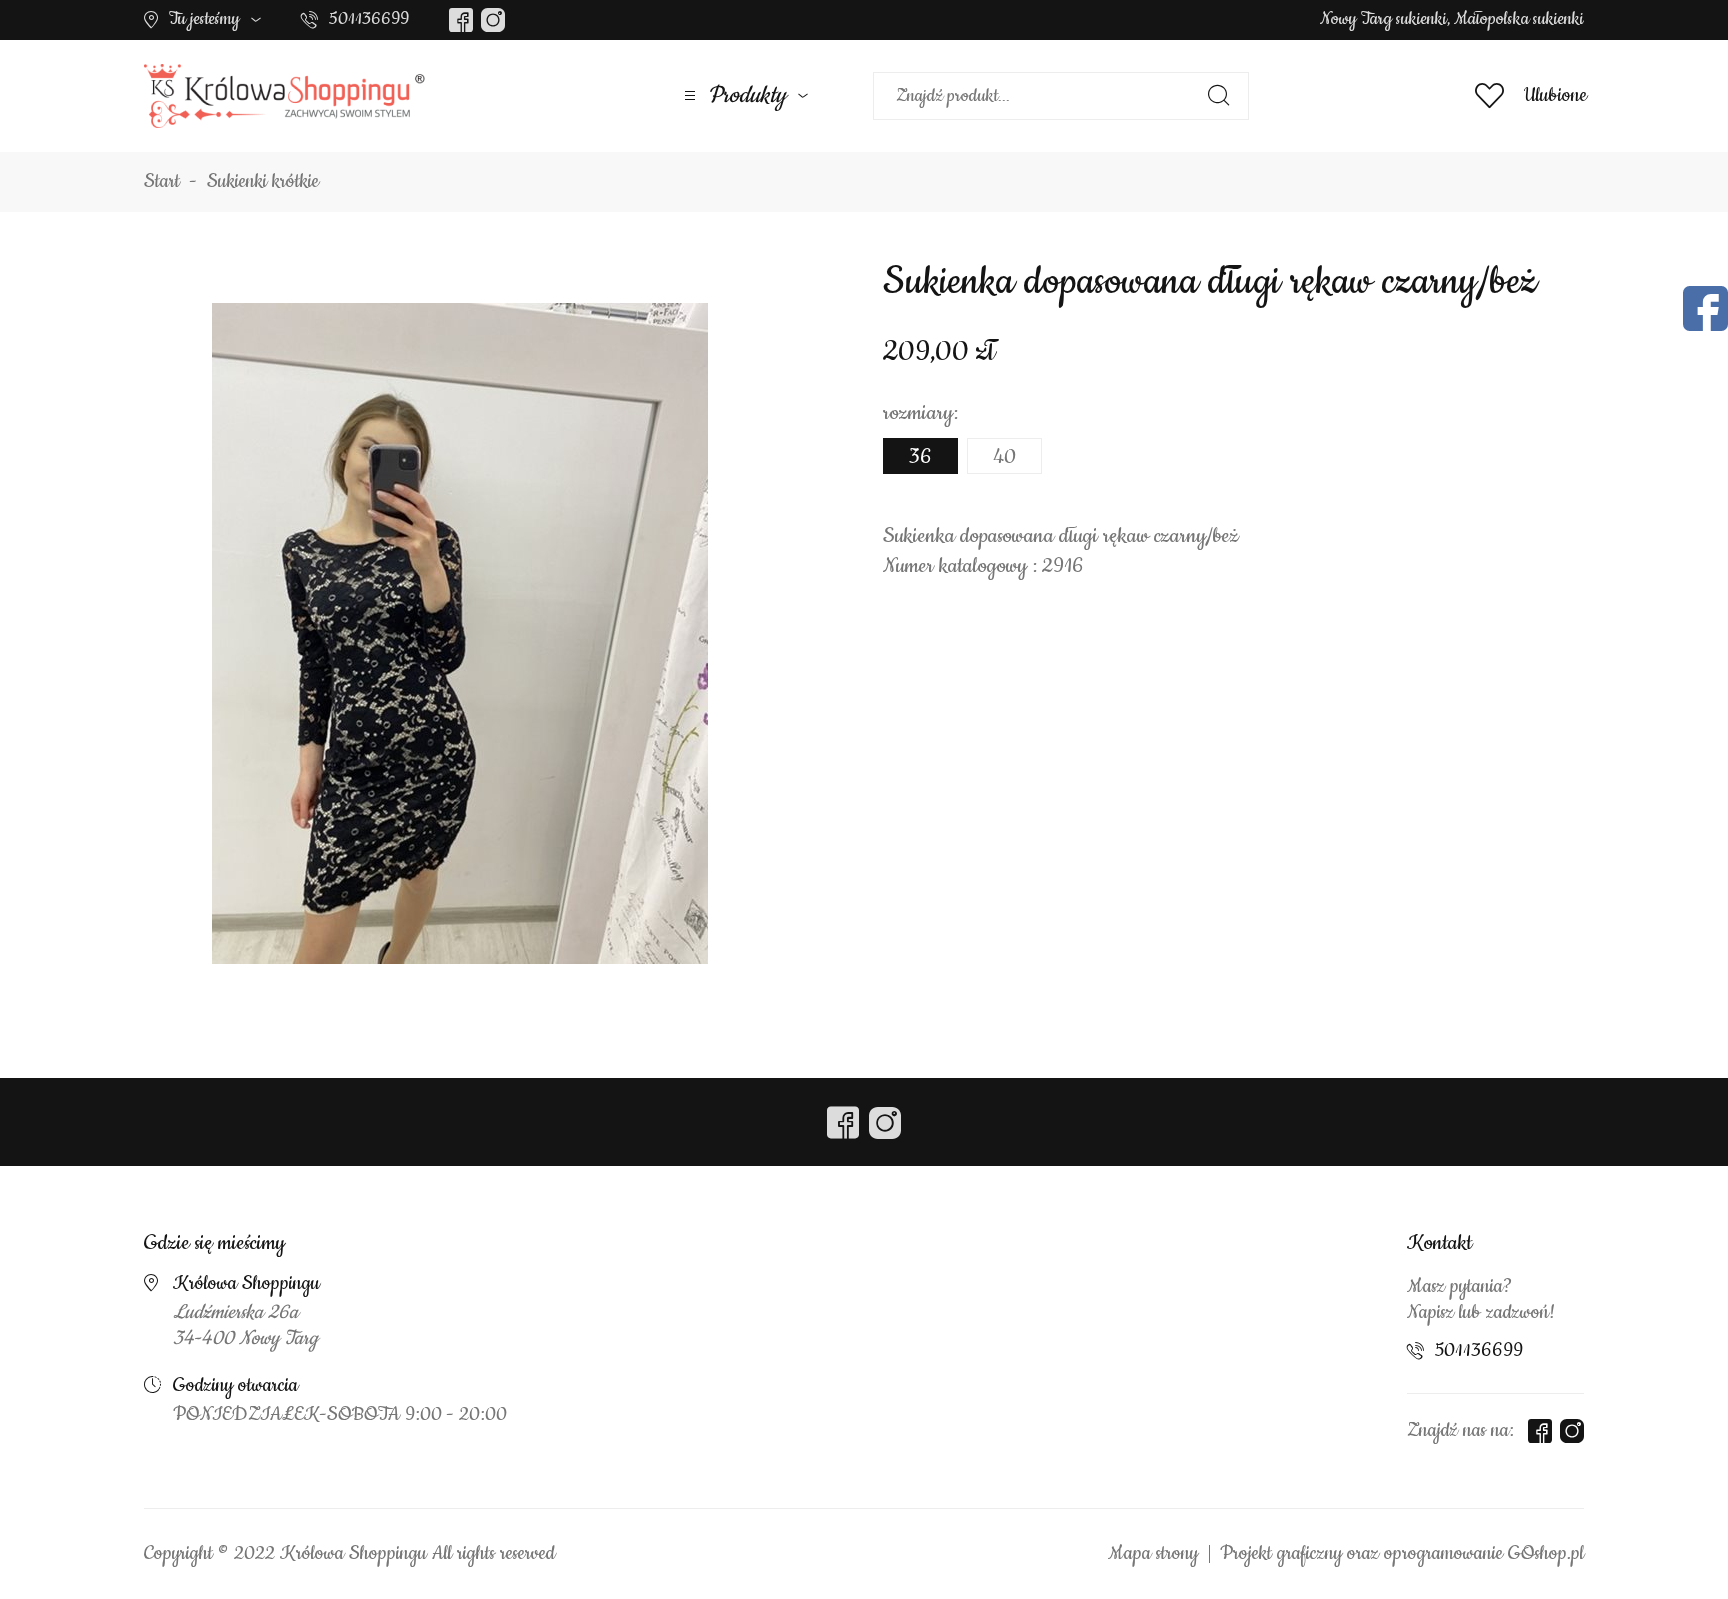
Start (162, 182)
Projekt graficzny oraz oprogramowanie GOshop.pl (1402, 1554)
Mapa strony (1153, 1554)
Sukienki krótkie (263, 182)
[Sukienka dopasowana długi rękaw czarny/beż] (460, 633)
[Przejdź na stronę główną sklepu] (284, 96)
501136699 (369, 19)
